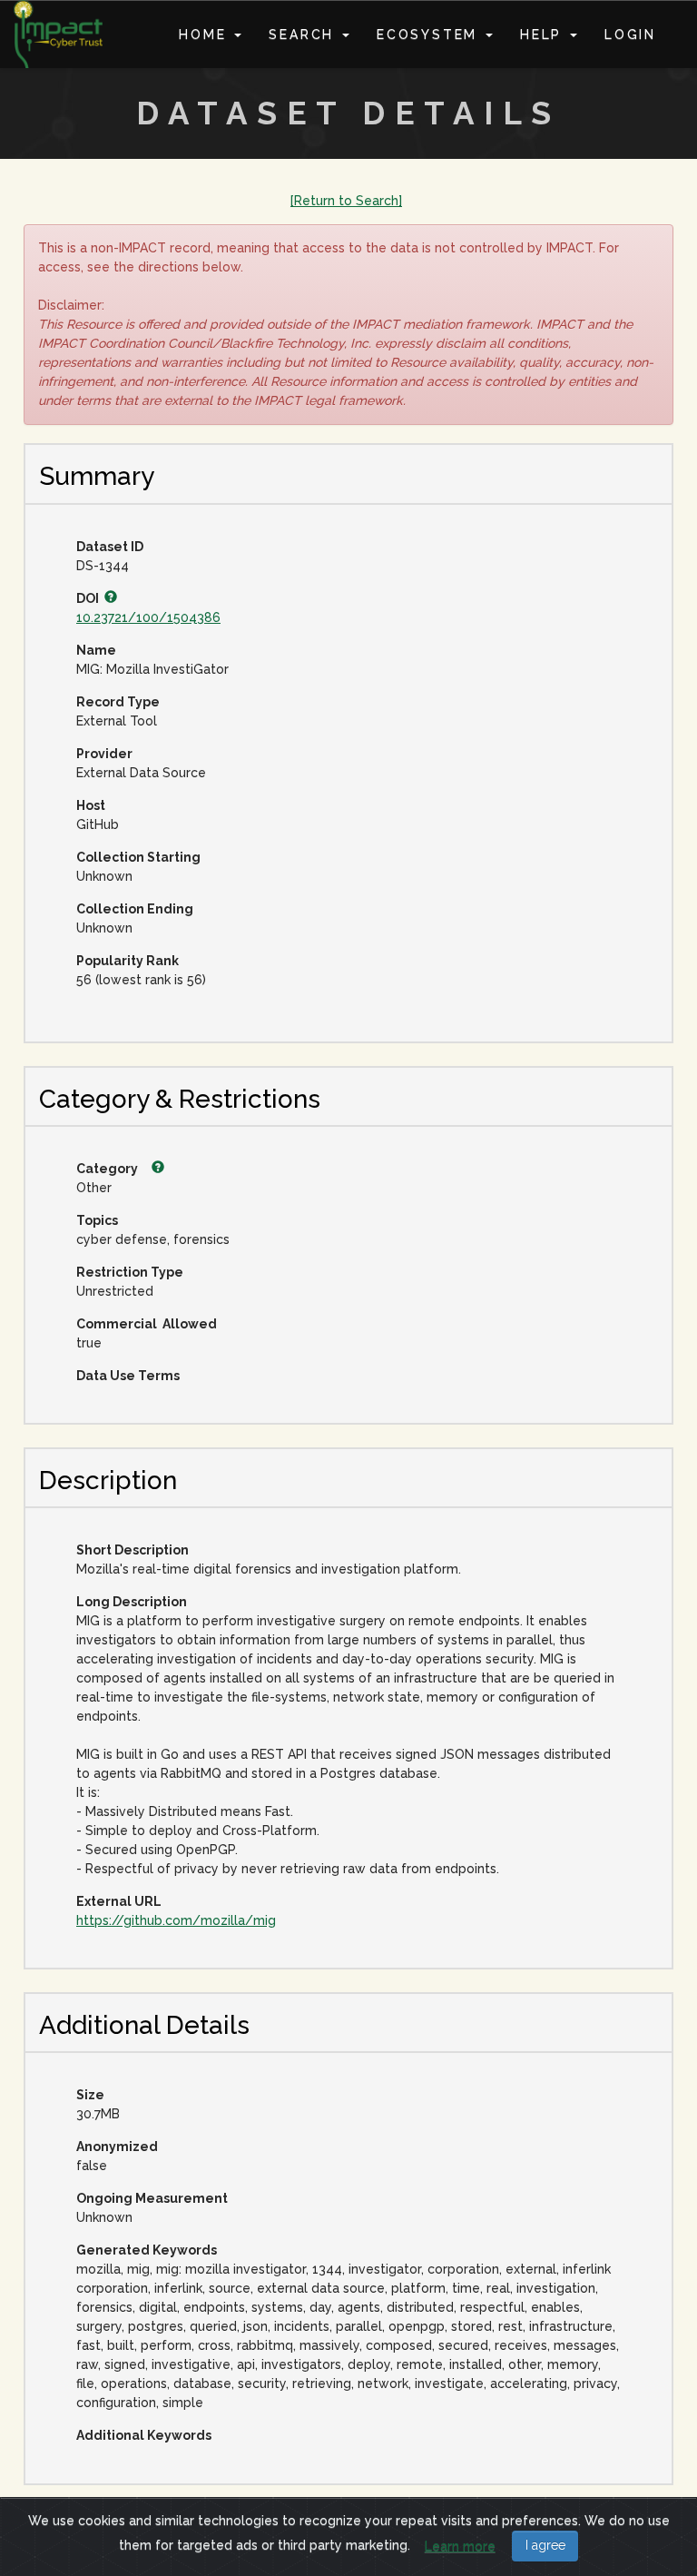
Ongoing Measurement (152, 2198)
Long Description (132, 1602)
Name (96, 650)
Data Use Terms (128, 1376)
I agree (545, 2545)
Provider (104, 754)
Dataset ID (110, 547)
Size (90, 2095)
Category (108, 1169)
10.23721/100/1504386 (148, 617)
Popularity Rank (128, 961)
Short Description (133, 1550)
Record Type (118, 702)
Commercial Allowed (147, 1324)
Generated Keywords (147, 2250)
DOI (90, 598)
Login (630, 35)
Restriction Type (130, 1272)
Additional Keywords (144, 2435)
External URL (119, 1901)
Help (544, 35)
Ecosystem (430, 35)
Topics (97, 1220)
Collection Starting (138, 857)
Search (304, 35)
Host (91, 805)
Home (206, 35)
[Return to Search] (346, 201)
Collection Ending (135, 909)
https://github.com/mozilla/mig (176, 1920)
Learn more (460, 2546)
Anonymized (117, 2147)
